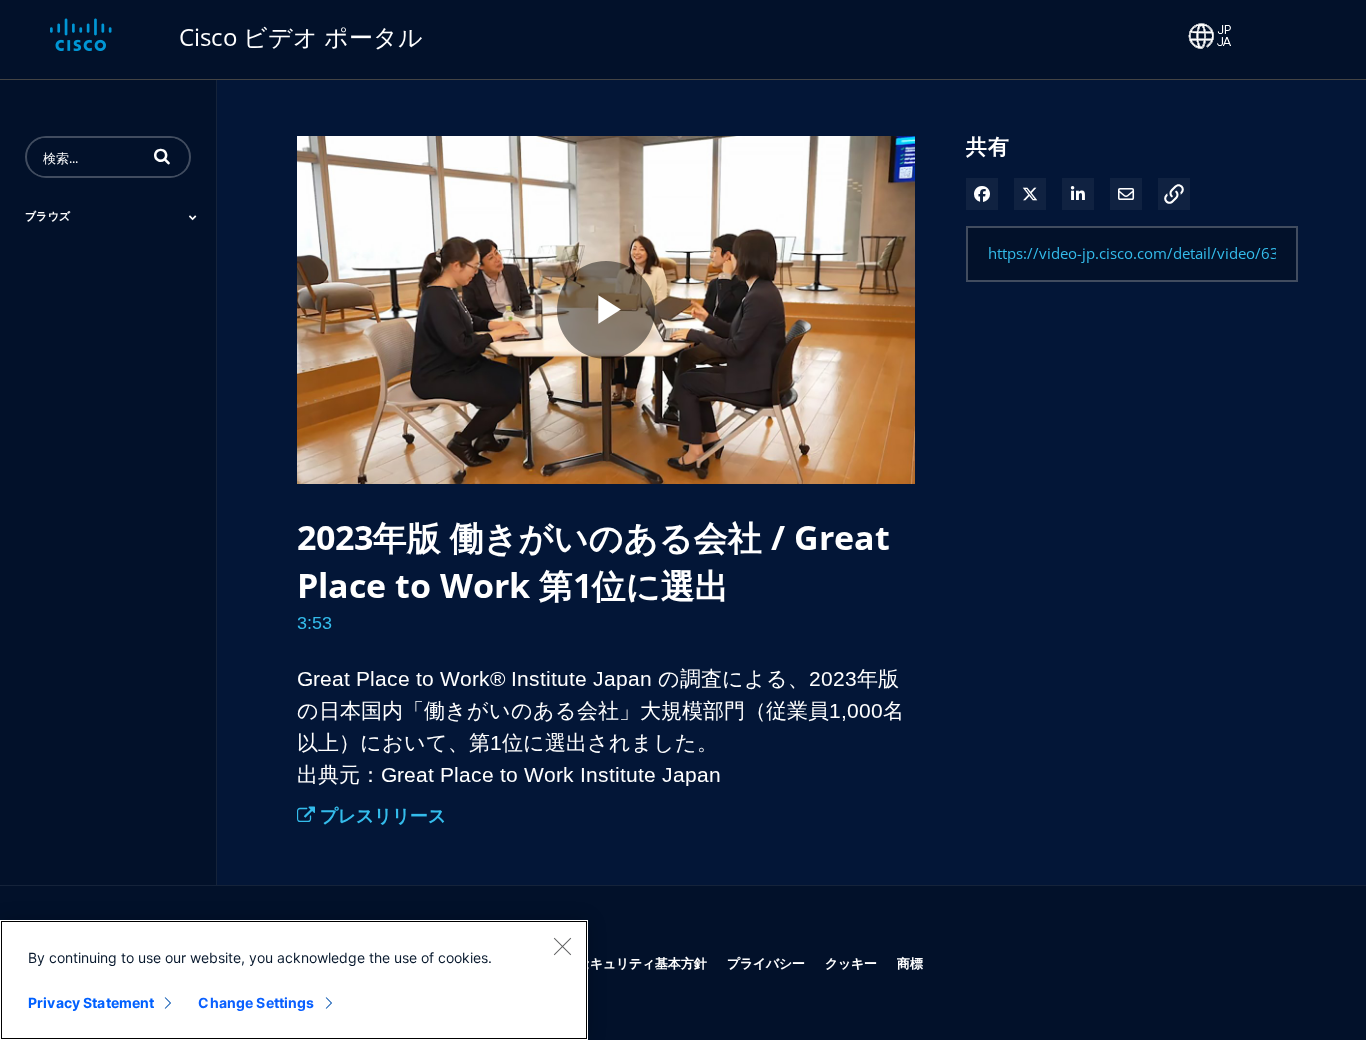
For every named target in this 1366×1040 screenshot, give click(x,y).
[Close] (562, 946)
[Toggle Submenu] (193, 217)
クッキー (851, 962)
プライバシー (766, 962)
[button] (162, 156)
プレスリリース (380, 815)
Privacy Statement (91, 1002)
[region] (294, 980)
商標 (910, 962)
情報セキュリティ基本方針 (629, 962)
